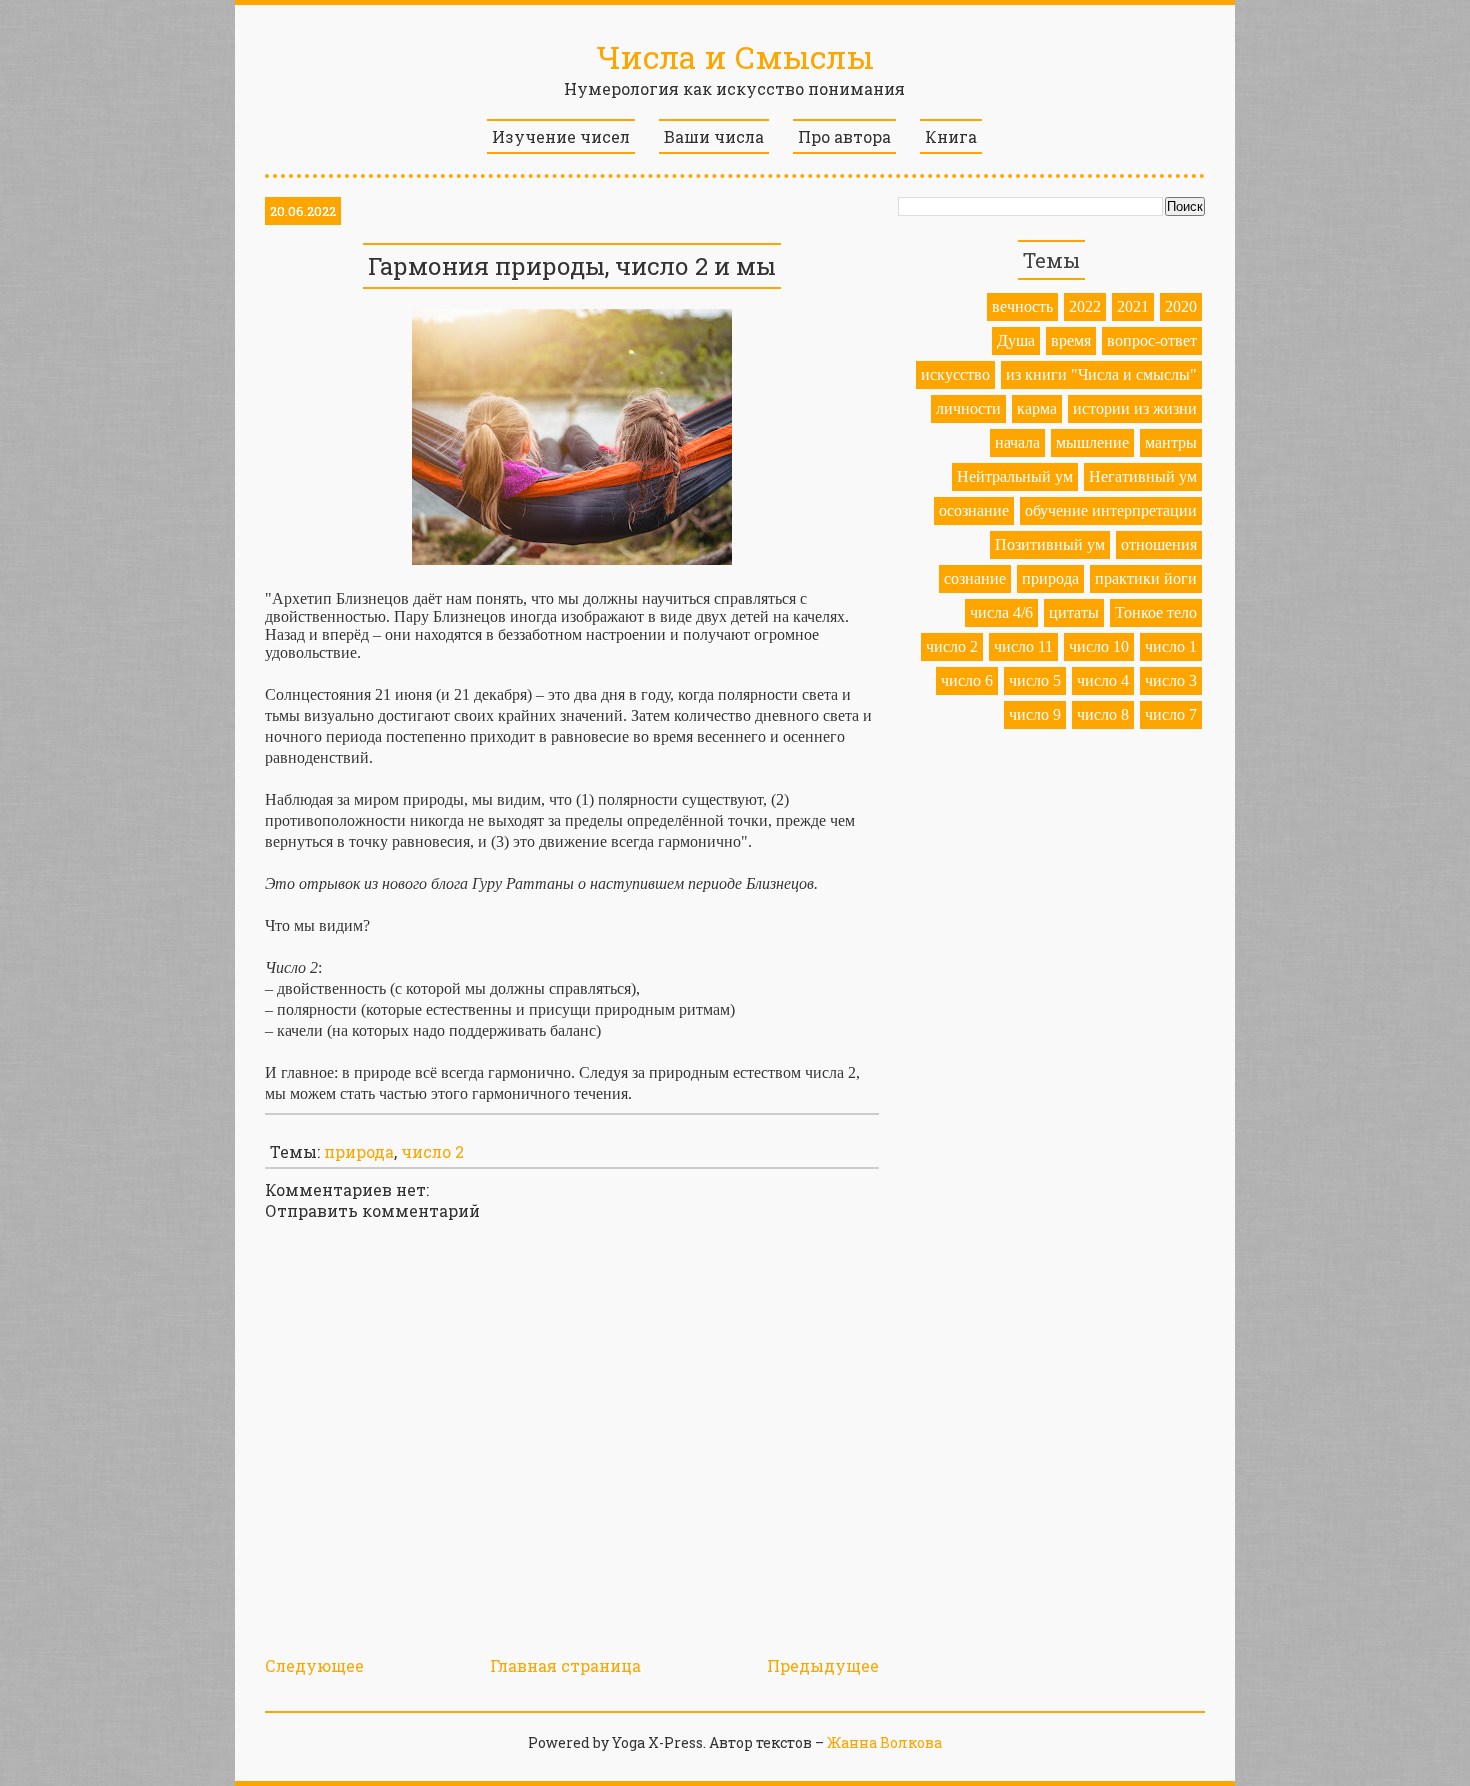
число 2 (432, 1151)
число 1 (1171, 646)
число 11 (1023, 646)
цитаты (1074, 612)
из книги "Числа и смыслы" (1101, 374)
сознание (975, 578)
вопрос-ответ (1152, 340)
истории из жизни (1135, 408)
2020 (1181, 306)
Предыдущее (823, 1665)
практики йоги (1146, 578)
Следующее (314, 1665)
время (1071, 340)
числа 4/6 (1001, 612)
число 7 (1171, 714)
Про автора (844, 136)
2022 (1085, 306)
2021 (1133, 306)
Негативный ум (1143, 476)
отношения (1159, 544)
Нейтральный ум (1015, 476)
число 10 (1099, 646)
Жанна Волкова (884, 1742)
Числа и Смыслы (735, 56)
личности (968, 408)
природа (359, 1151)
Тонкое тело (1156, 612)
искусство (955, 374)
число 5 (1035, 680)
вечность (1022, 306)
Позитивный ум (1050, 544)
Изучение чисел (561, 136)
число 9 (1035, 714)
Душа (1016, 340)
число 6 (967, 680)
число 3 (1171, 680)
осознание (974, 510)
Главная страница (565, 1665)
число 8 (1103, 714)
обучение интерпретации (1111, 510)
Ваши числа (714, 136)
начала (1017, 442)
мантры (1171, 442)
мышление (1092, 442)
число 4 (1103, 680)
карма (1037, 408)
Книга (951, 136)
